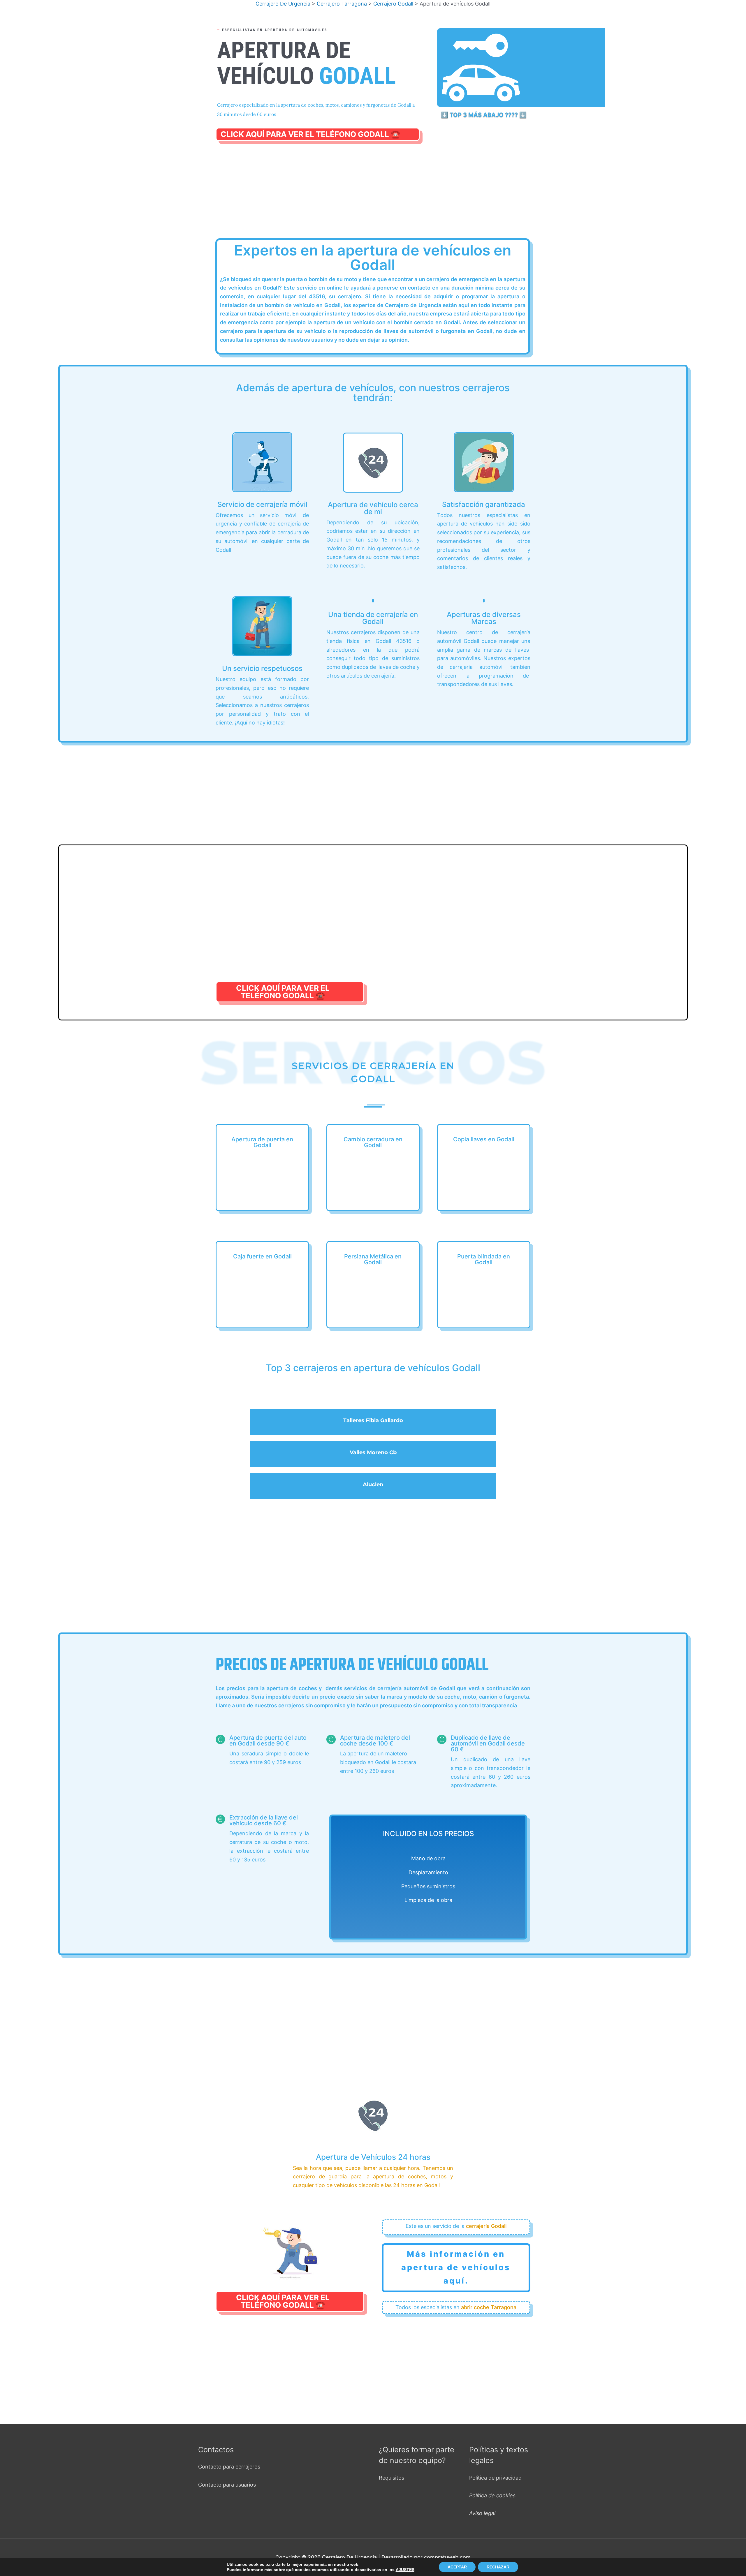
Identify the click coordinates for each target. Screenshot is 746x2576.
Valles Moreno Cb (373, 1452)
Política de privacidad (495, 2478)
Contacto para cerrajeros (229, 2467)
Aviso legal (482, 2513)
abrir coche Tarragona (489, 2307)
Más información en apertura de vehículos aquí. (456, 2267)
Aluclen (373, 1484)
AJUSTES (405, 2570)
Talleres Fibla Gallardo (373, 1420)
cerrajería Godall (486, 2226)
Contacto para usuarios (227, 2485)
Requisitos (392, 2478)
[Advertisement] (373, 197)
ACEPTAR (457, 2567)
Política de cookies (492, 2495)
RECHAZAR (498, 2567)
